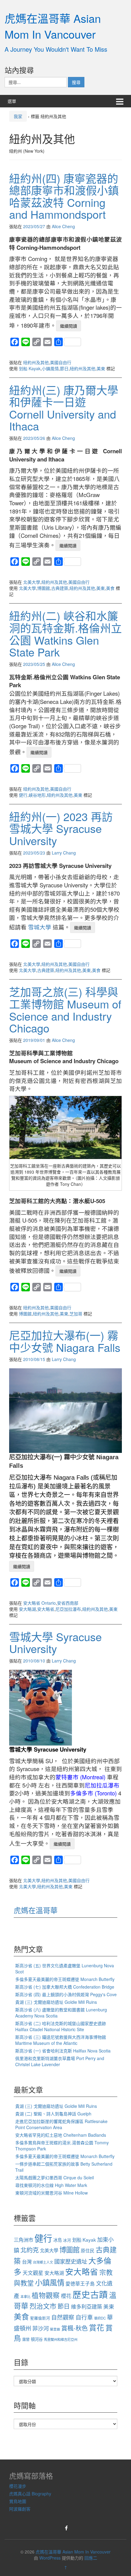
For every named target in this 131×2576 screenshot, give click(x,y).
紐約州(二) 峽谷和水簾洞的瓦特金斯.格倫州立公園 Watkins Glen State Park (65, 634)
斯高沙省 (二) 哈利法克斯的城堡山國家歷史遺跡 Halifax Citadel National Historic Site (61, 2026)
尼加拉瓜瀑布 (102, 1785)
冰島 (58, 2240)
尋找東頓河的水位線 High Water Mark (51, 2185)
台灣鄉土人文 (43, 2262)
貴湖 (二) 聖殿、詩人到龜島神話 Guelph (53, 2114)
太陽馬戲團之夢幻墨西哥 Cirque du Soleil (55, 2177)
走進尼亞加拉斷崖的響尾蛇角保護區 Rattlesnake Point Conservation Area (61, 2124)
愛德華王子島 (80, 2283)
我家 (18, 116)
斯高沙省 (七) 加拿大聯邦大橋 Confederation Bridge (65, 1987)
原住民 (88, 2250)
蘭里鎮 (55, 2329)
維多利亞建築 (87, 2306)
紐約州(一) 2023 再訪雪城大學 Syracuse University (61, 828)
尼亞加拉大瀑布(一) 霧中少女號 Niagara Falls (65, 1341)
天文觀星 (33, 2273)
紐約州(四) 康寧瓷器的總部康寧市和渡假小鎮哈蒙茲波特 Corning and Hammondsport (64, 196)
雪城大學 (40, 927)
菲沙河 (41, 2328)
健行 (23, 795)
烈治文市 (43, 2306)
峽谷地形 (37, 795)
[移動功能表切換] (120, 101)
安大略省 (46, 1609)
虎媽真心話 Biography (30, 2494)
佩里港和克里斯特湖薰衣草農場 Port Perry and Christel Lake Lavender (60, 2061)
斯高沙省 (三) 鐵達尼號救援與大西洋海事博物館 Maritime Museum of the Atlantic (61, 2040)
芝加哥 (76, 1314)
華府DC (100, 2318)
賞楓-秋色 (74, 2328)
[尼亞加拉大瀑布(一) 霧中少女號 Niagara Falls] (65, 1410)
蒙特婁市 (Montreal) (81, 1777)
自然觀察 (63, 2317)
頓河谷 (37, 2339)
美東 (101, 368)
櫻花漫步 (18, 2486)
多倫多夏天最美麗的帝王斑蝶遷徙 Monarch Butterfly (65, 1979)
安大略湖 (27, 1609)
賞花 (97, 2327)
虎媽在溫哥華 (36, 1910)
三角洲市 (23, 2240)
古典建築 (60, 588)
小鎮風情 (50, 368)
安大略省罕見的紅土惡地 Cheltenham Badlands (61, 2135)
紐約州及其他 (36, 362)
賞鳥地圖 (18, 2501)
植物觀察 (46, 2295)
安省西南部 (68, 1603)
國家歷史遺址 (71, 2261)
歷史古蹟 (90, 2294)
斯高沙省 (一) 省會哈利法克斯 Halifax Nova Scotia (63, 2051)
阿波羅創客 (20, 2509)
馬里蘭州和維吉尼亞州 (61, 2339)
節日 (64, 368)
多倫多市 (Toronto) (93, 1793)
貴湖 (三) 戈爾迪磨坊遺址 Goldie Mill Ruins (56, 2002)
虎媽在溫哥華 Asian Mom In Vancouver (53, 26)
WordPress (50, 2558)
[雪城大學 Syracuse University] (41, 1707)
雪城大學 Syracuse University (55, 1643)
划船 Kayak (30, 368)
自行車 (84, 2317)
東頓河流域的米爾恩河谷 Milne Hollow (51, 2193)
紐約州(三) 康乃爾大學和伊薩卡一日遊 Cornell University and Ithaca (64, 408)
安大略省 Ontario (39, 1603)
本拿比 (25, 2296)
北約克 (30, 2250)
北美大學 (32, 582)
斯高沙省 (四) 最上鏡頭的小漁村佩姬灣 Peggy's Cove (66, 1994)
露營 (26, 2339)
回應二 (91, 2558)
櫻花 (66, 2296)
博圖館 (44, 588)
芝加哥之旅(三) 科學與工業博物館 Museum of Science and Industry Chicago (65, 1010)
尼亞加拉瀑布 (68, 1609)
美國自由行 (61, 362)
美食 (110, 588)
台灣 (27, 2261)
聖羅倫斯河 (40, 2318)
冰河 (67, 2240)
